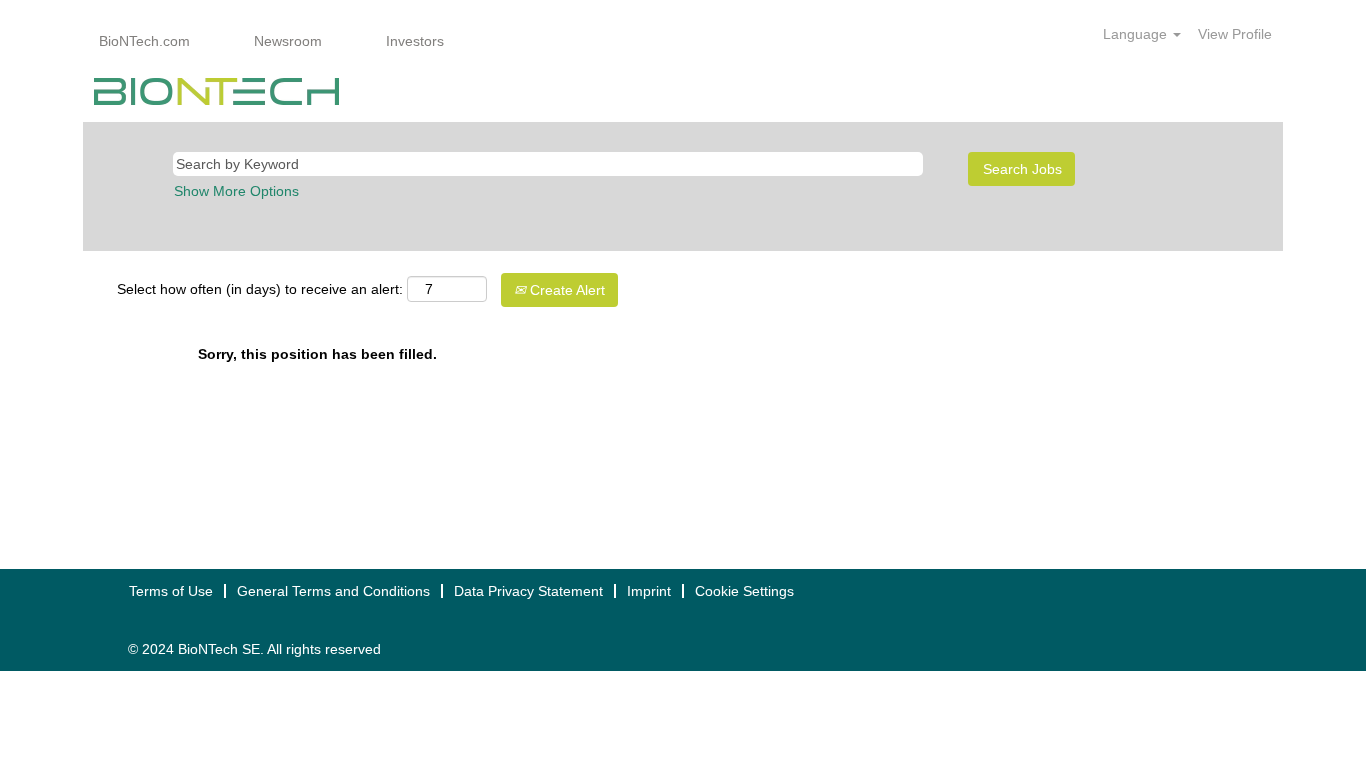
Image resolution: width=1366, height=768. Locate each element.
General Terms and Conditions (333, 591)
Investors (415, 41)
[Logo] (216, 91)
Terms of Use (171, 591)
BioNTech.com (144, 41)
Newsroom (288, 41)
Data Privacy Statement (528, 591)
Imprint (649, 591)
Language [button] (1137, 34)
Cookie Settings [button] (744, 591)
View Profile (1235, 34)
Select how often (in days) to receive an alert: (260, 289)
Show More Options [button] (236, 191)
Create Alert (565, 290)
